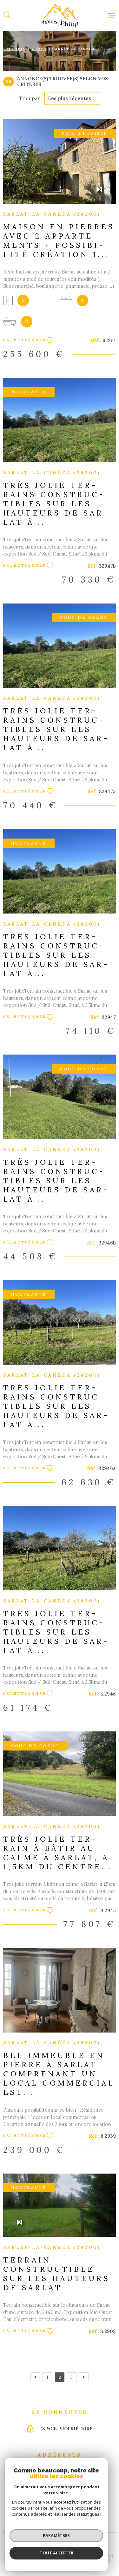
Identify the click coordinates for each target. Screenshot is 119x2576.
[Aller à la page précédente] (35, 2377)
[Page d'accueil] (60, 15)
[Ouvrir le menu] (112, 15)
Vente (39, 49)
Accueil (16, 49)
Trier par (29, 98)
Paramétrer (56, 2535)
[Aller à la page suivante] (84, 2377)
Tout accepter (56, 2553)
